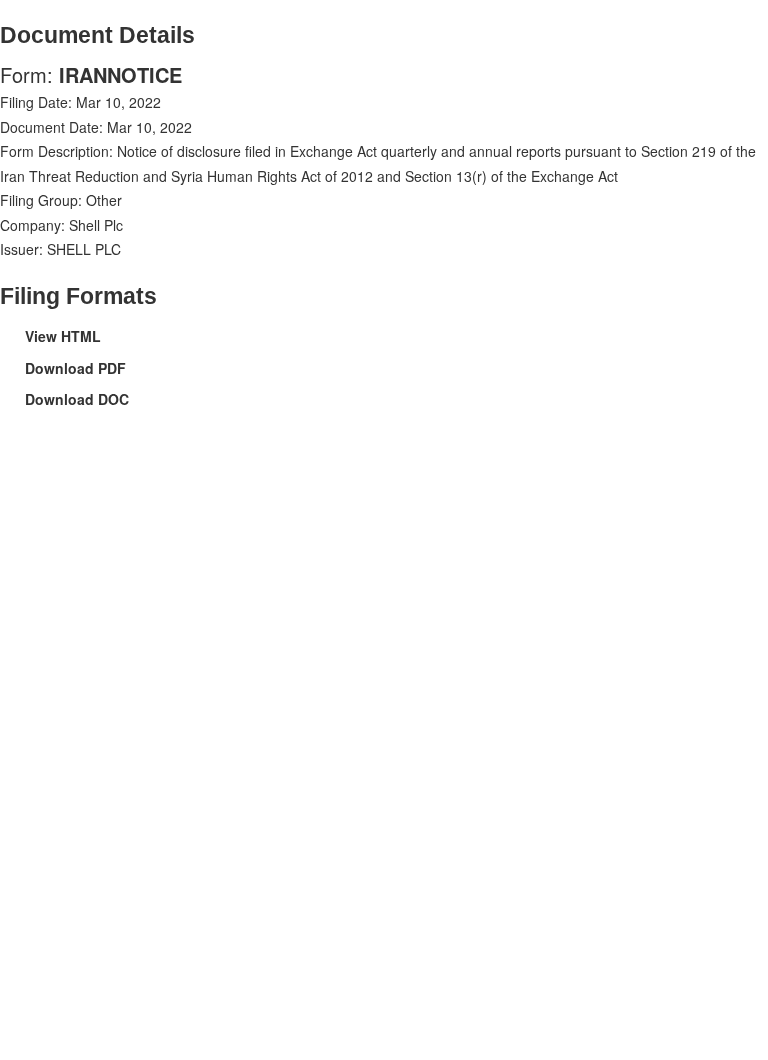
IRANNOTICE (120, 74)
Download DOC (77, 399)
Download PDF (75, 368)
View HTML (63, 336)
